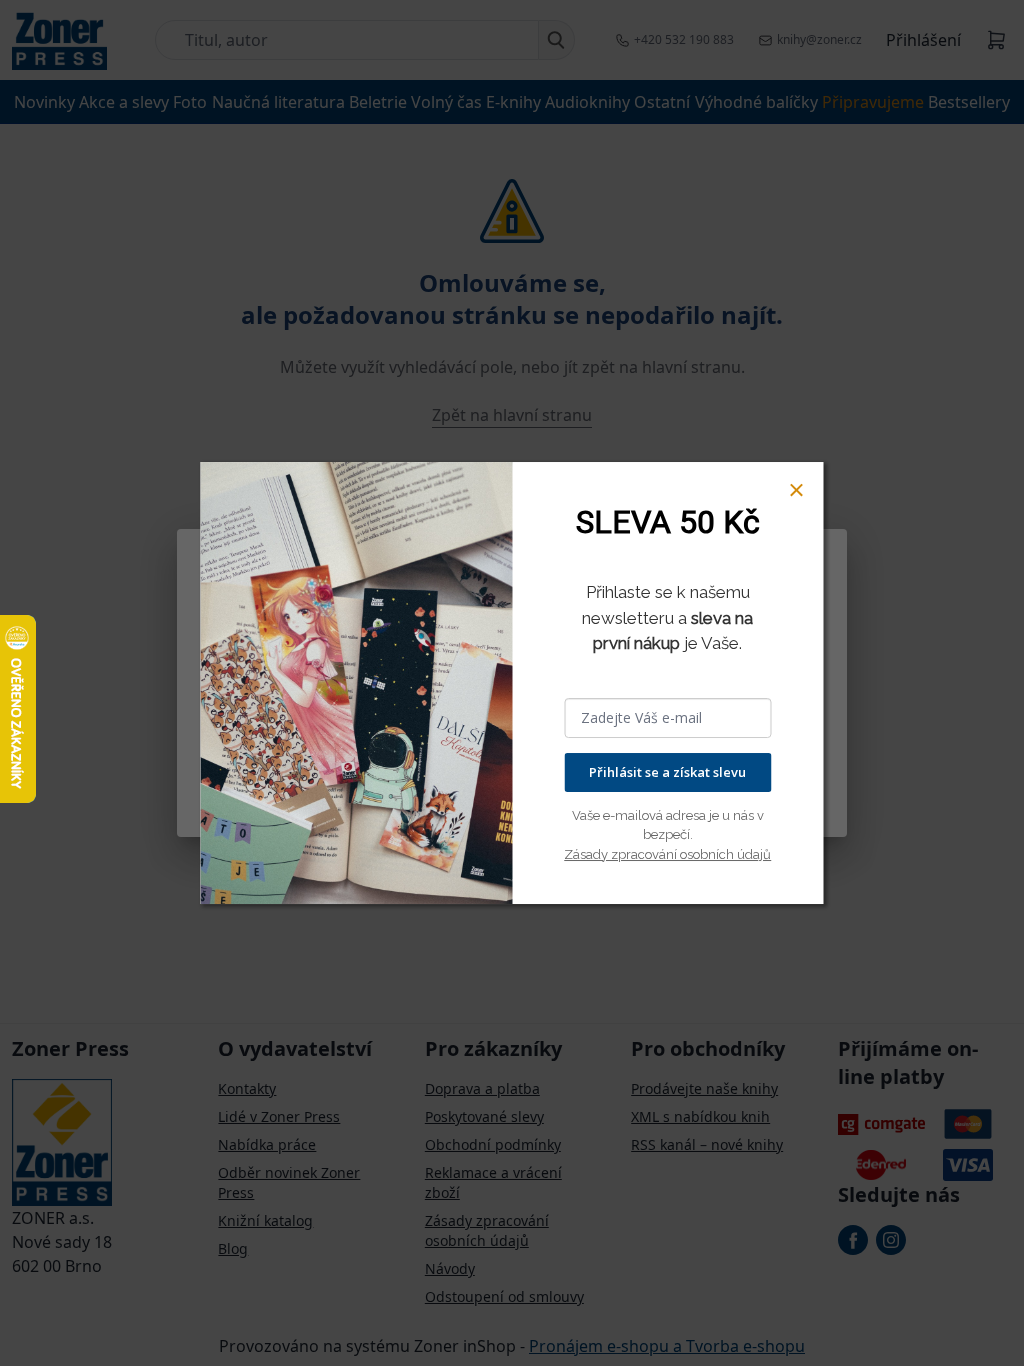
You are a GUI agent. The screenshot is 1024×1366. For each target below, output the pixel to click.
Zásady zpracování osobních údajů (667, 854)
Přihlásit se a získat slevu (667, 772)
